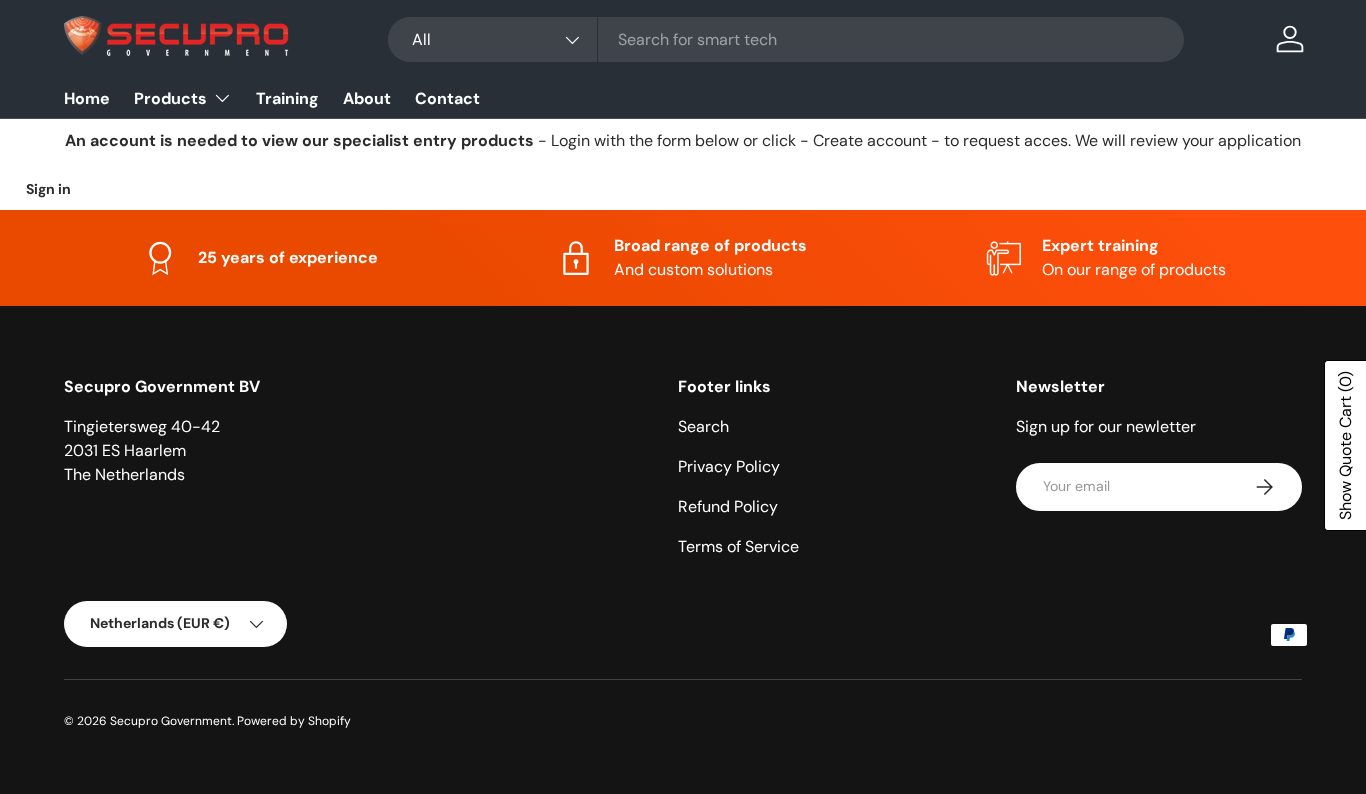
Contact (447, 98)
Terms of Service (738, 546)
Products (170, 98)
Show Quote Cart (1345, 445)
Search (703, 426)
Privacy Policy (729, 466)
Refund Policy (728, 506)
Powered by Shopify (294, 721)
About (367, 98)
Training (287, 98)
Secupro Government (171, 721)
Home (87, 98)
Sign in (48, 189)
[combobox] (786, 39)
